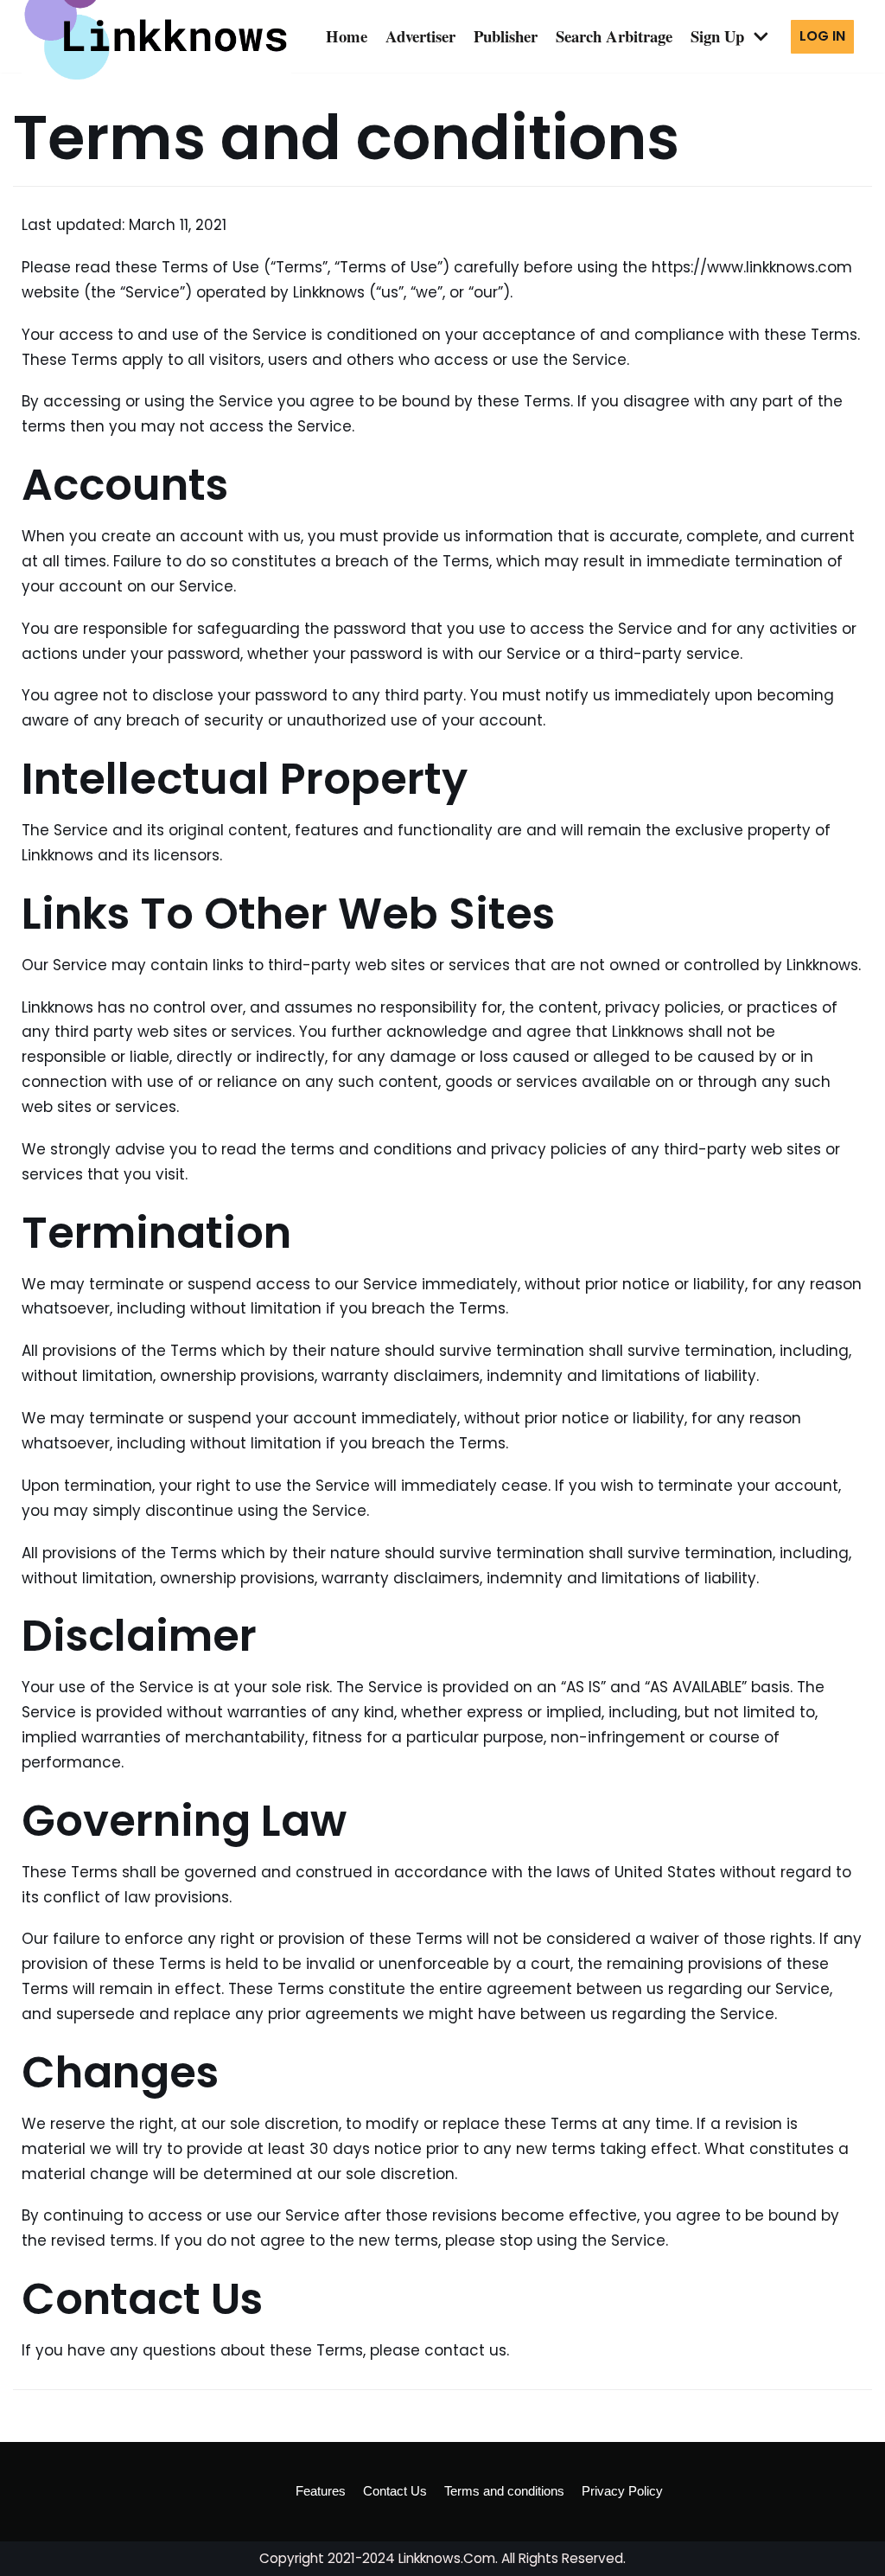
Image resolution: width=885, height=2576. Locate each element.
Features (321, 2491)
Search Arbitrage (614, 36)
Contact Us (395, 2491)
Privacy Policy (622, 2491)
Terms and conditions (504, 2491)
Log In (822, 36)
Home (347, 36)
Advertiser (420, 36)
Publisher (506, 36)
